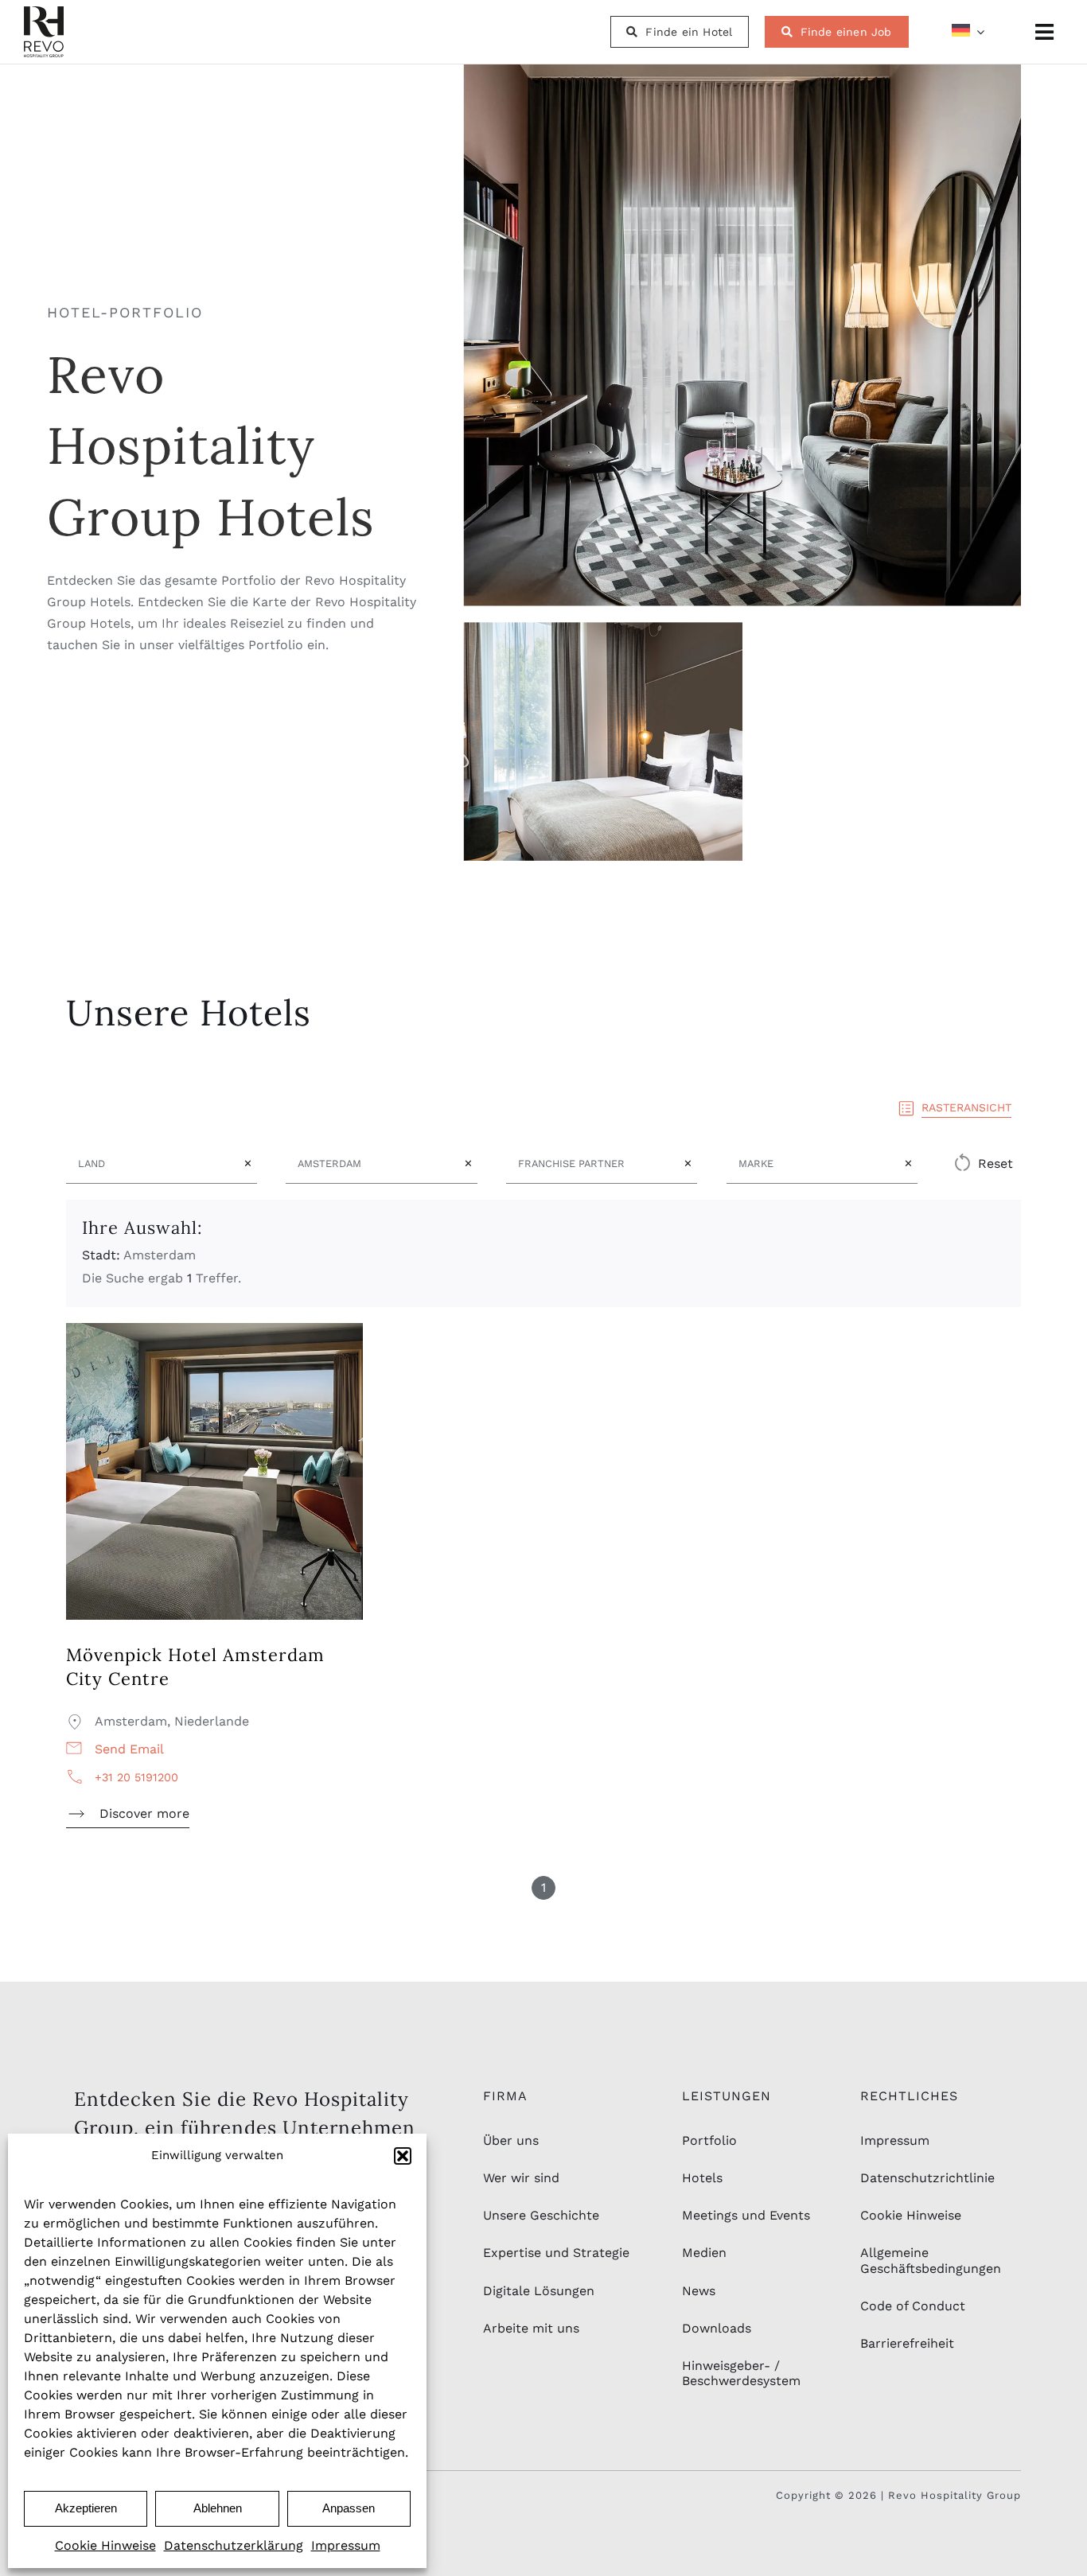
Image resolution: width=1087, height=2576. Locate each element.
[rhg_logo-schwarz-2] (44, 12)
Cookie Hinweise (105, 2545)
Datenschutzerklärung (234, 2545)
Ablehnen (218, 2508)
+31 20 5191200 (136, 1777)
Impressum (346, 2545)
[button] (403, 2156)
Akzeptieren (86, 2508)
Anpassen (349, 2508)
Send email (129, 1749)
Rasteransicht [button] (966, 1107)
